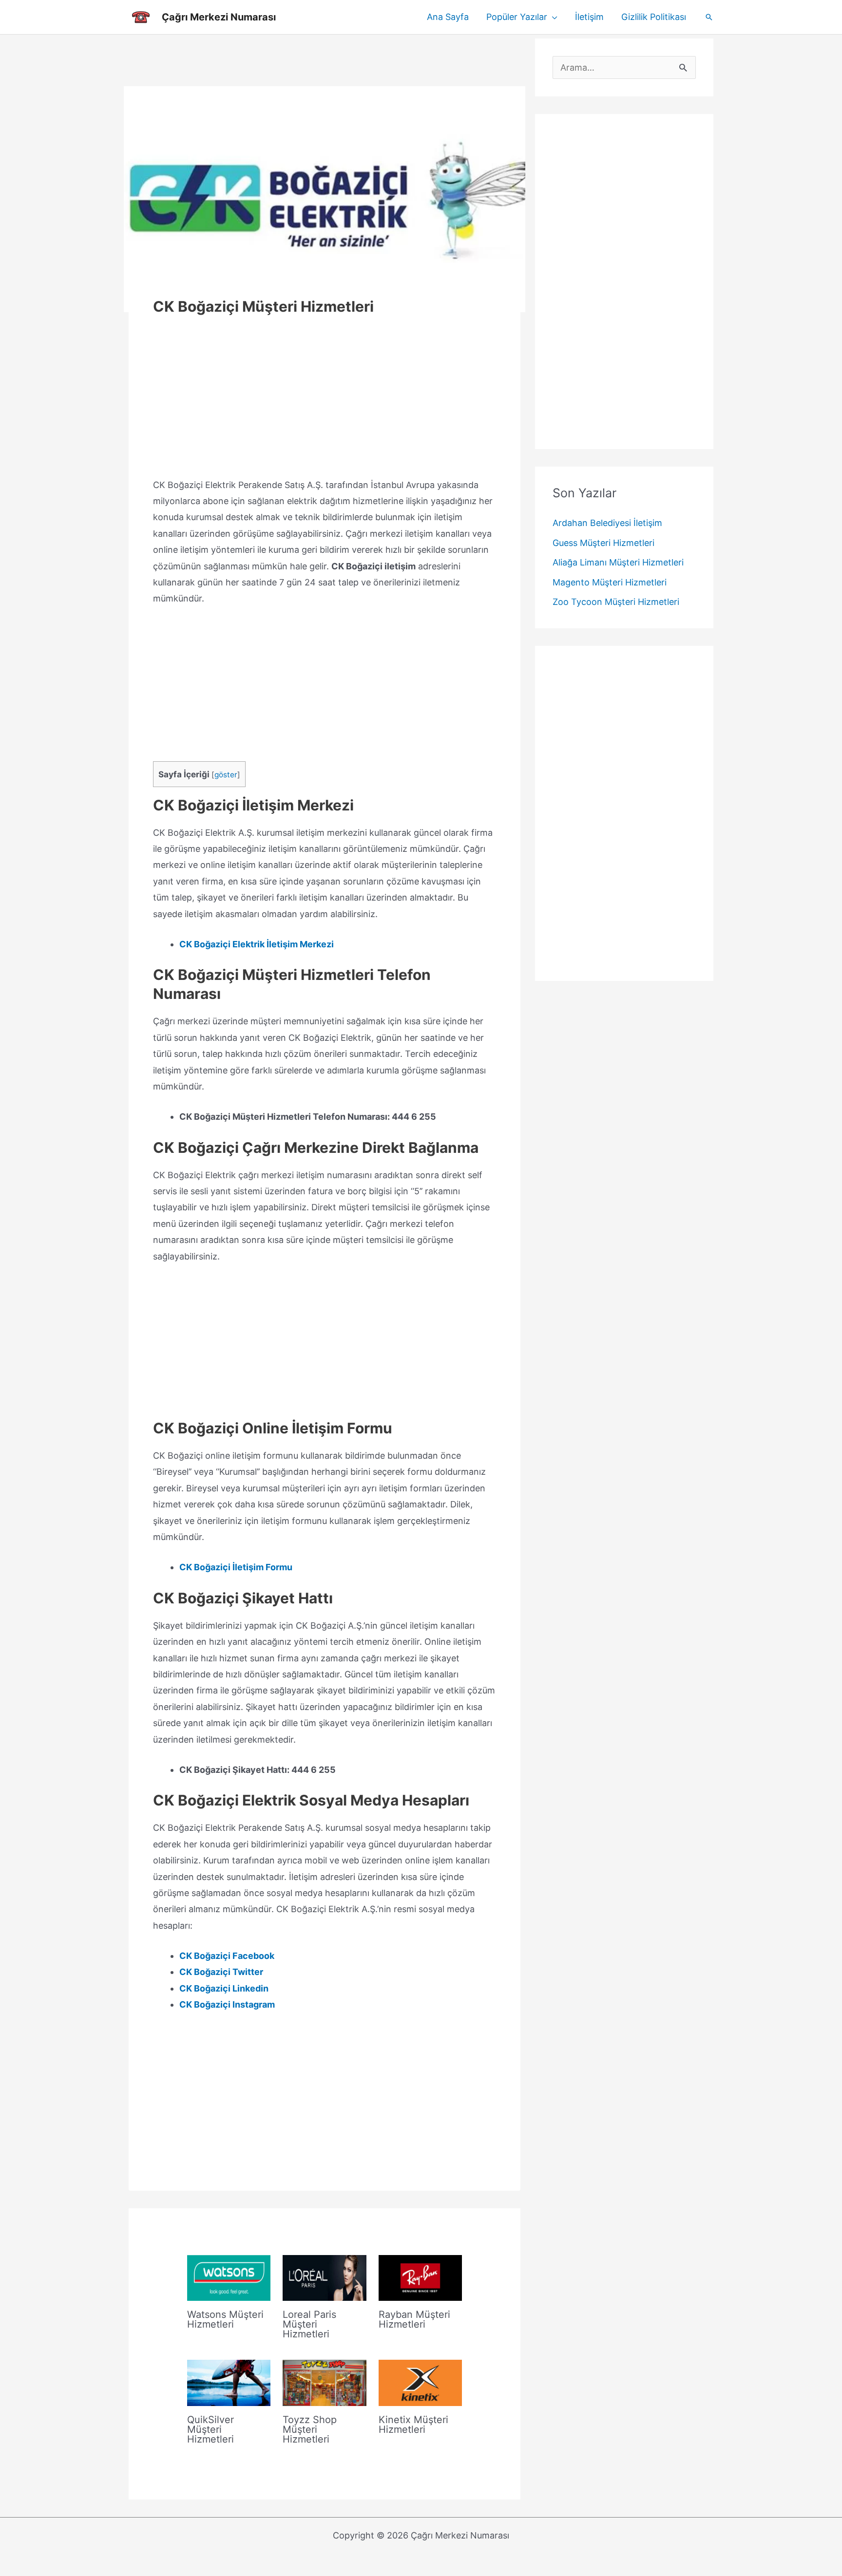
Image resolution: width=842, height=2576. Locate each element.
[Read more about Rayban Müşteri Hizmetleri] (420, 2277)
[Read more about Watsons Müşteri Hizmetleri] (229, 2277)
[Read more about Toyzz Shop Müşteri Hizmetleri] (324, 2382)
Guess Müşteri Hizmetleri (603, 543)
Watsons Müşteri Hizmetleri (225, 2319)
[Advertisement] (325, 60)
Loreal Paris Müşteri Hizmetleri (309, 2324)
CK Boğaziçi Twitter (221, 1972)
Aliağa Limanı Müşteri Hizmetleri (618, 563)
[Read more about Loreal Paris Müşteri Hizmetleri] (324, 2277)
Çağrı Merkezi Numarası (219, 17)
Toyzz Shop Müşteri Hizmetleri (310, 2429)
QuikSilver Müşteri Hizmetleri (210, 2429)
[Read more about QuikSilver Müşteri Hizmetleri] (229, 2382)
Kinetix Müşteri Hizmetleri (413, 2425)
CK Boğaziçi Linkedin (224, 1988)
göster (226, 775)
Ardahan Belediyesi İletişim (607, 523)
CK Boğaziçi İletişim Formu (236, 1567)
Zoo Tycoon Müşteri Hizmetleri (616, 602)
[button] (552, 17)
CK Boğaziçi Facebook (227, 1956)
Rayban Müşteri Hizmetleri (414, 2319)
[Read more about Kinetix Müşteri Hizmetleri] (420, 2382)
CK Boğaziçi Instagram (227, 2004)
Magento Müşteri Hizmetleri (610, 582)
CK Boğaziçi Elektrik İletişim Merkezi (257, 944)
